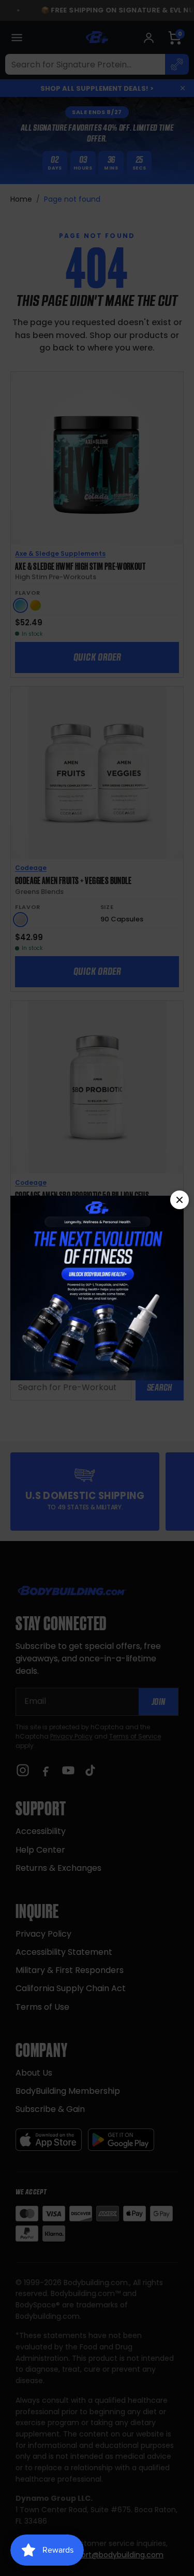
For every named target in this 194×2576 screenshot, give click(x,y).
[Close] (180, 1200)
